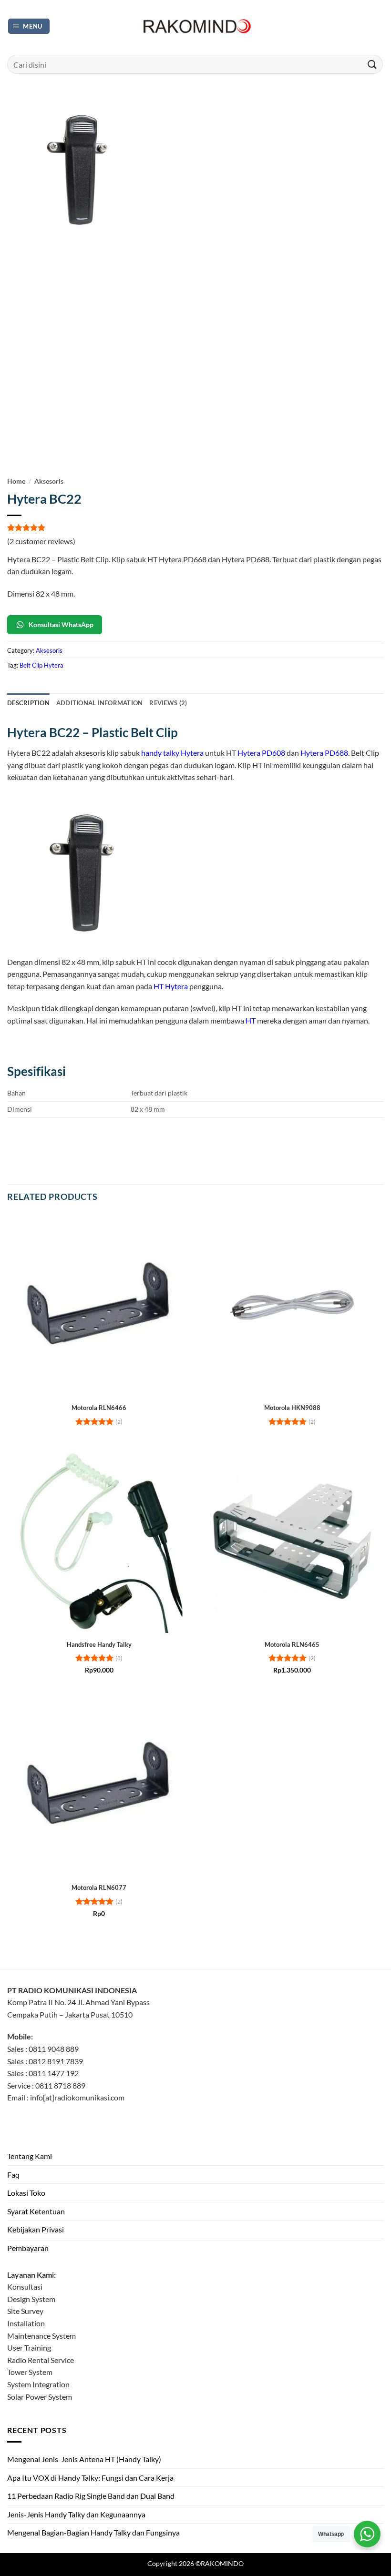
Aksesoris (49, 481)
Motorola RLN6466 (99, 1408)
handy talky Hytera (172, 753)
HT (251, 1020)
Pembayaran (28, 2248)
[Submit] (372, 64)
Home (16, 481)
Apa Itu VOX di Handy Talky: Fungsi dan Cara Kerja (90, 2478)
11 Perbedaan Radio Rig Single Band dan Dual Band (91, 2496)
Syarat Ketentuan (36, 2211)
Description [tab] (28, 703)
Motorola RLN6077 (99, 1887)
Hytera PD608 (261, 753)
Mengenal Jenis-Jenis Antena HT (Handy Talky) (84, 2459)
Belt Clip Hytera (41, 665)
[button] (29, 26)
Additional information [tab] (100, 703)
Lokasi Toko (26, 2193)
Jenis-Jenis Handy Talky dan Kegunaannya (76, 2514)
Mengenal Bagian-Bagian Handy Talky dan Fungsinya (93, 2532)
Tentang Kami (30, 2156)
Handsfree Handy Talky (99, 1644)
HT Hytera (171, 986)
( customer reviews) (41, 541)
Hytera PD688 (324, 753)
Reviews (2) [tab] (168, 703)
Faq (13, 2175)
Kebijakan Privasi (36, 2229)
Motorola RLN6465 (292, 1644)
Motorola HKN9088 (292, 1408)
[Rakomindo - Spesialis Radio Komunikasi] (195, 26)
